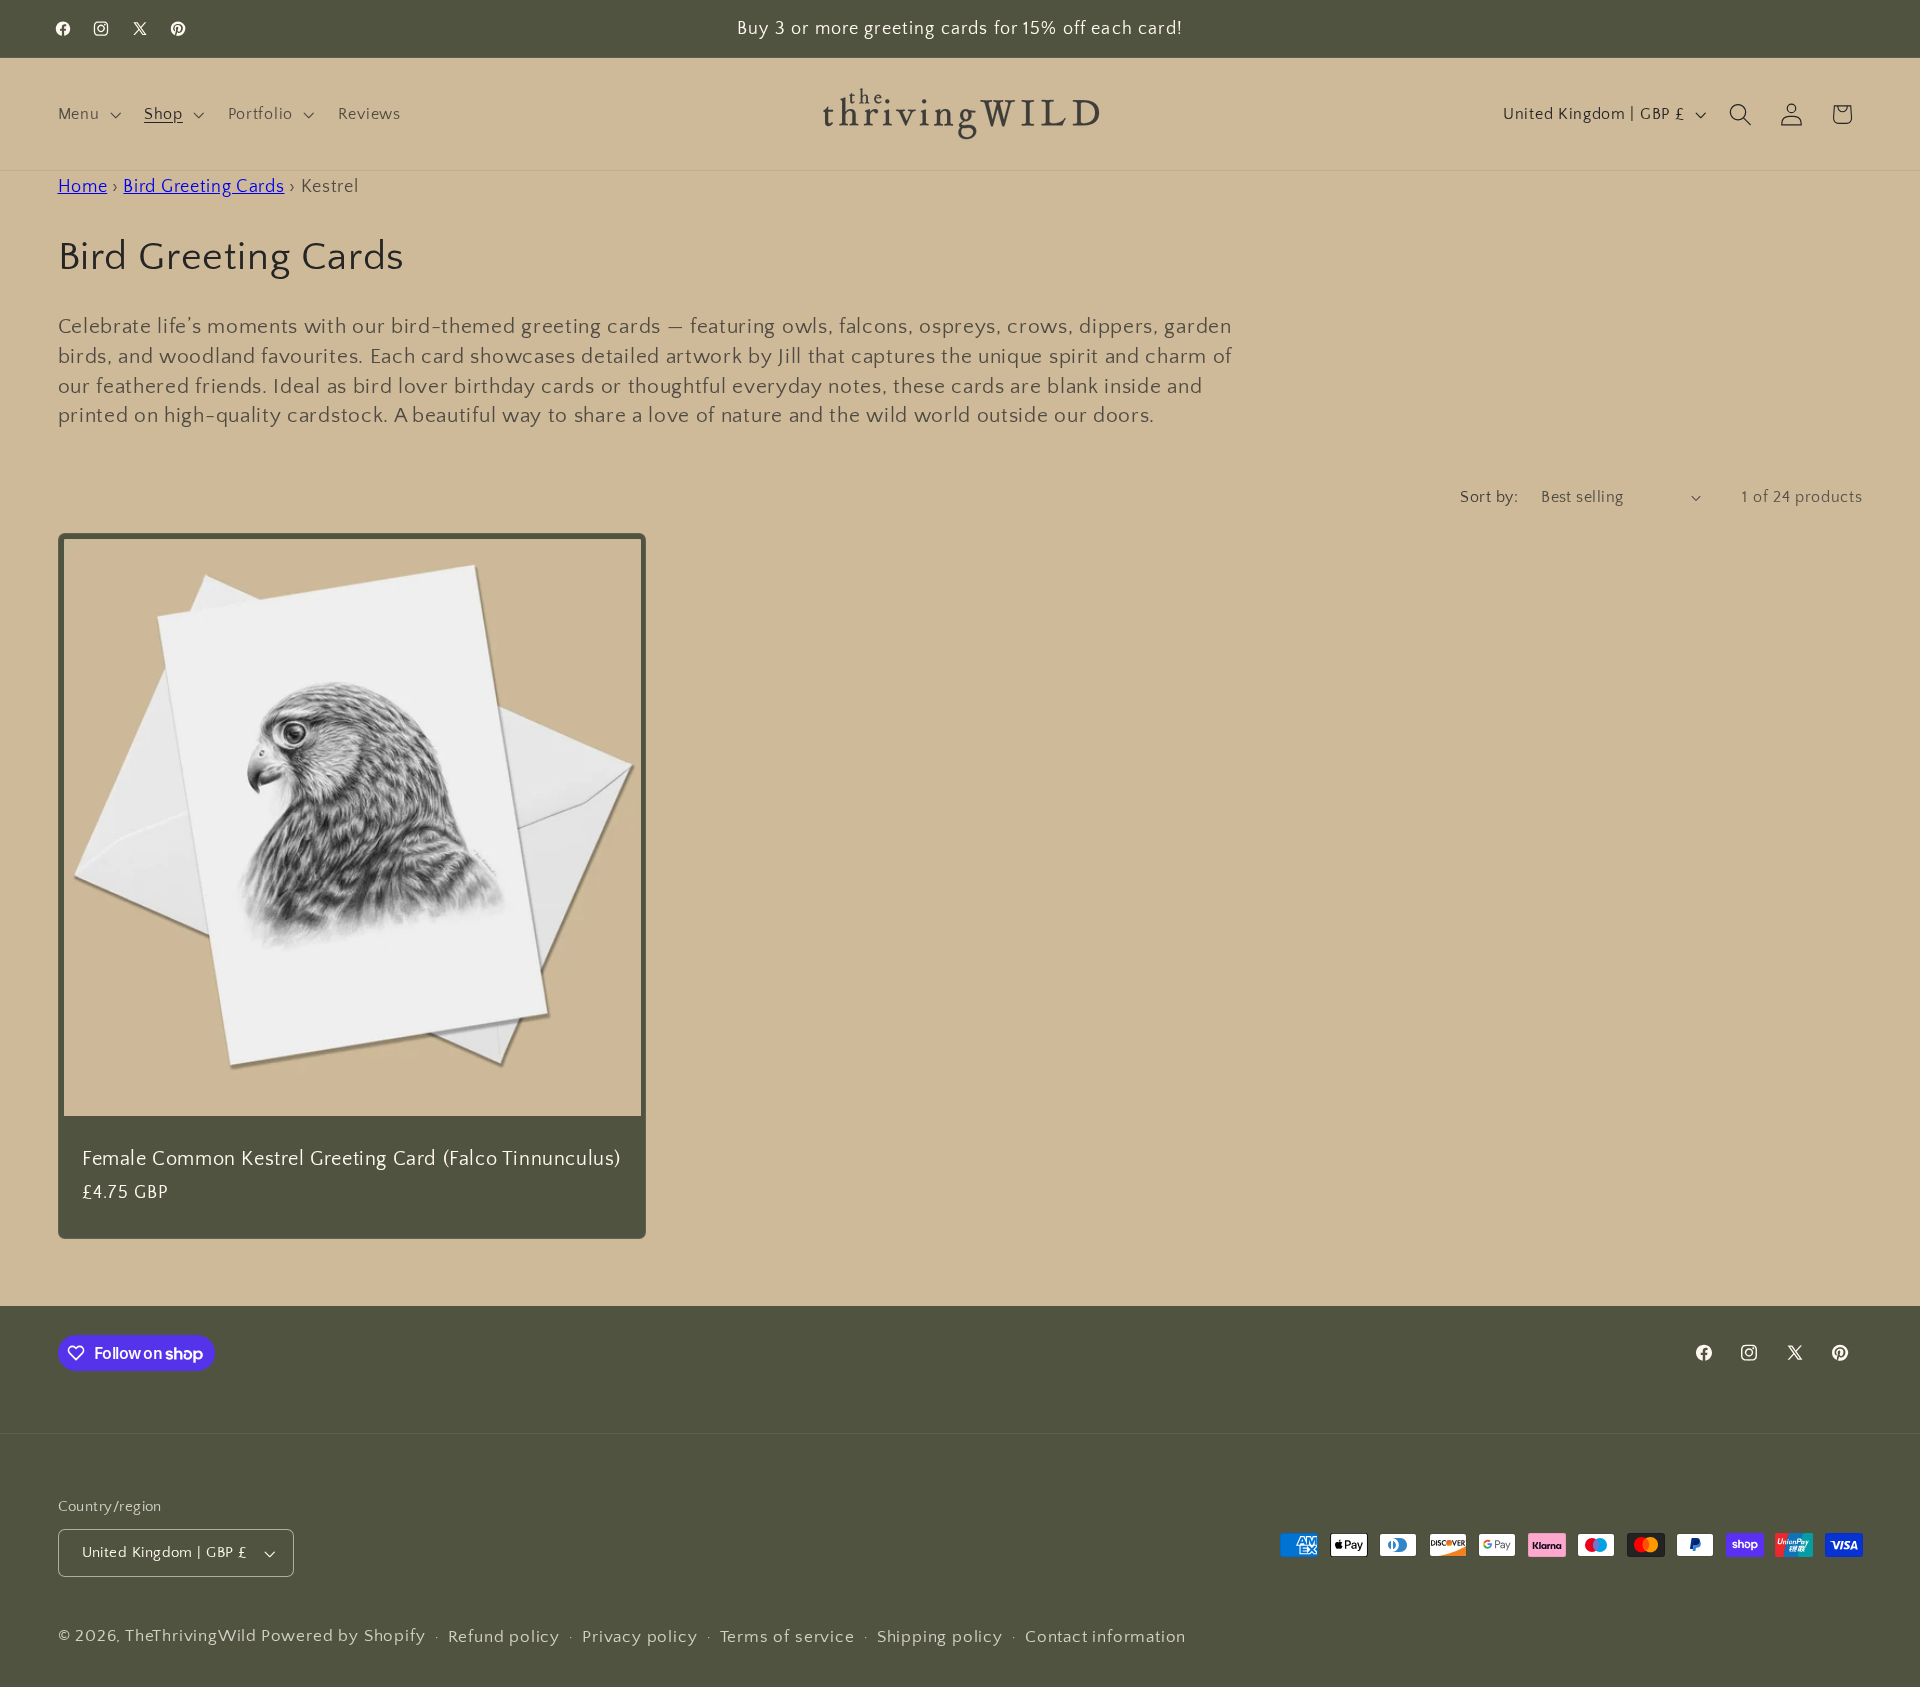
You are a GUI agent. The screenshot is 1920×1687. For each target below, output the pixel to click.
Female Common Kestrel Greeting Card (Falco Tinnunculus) (351, 1158)
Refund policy (504, 1636)
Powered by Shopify (343, 1635)
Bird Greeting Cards (203, 186)
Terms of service (787, 1636)
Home (83, 186)
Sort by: (1489, 497)
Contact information (1105, 1636)
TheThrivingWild (191, 1635)
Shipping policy (940, 1636)
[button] (87, 114)
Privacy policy (639, 1636)
